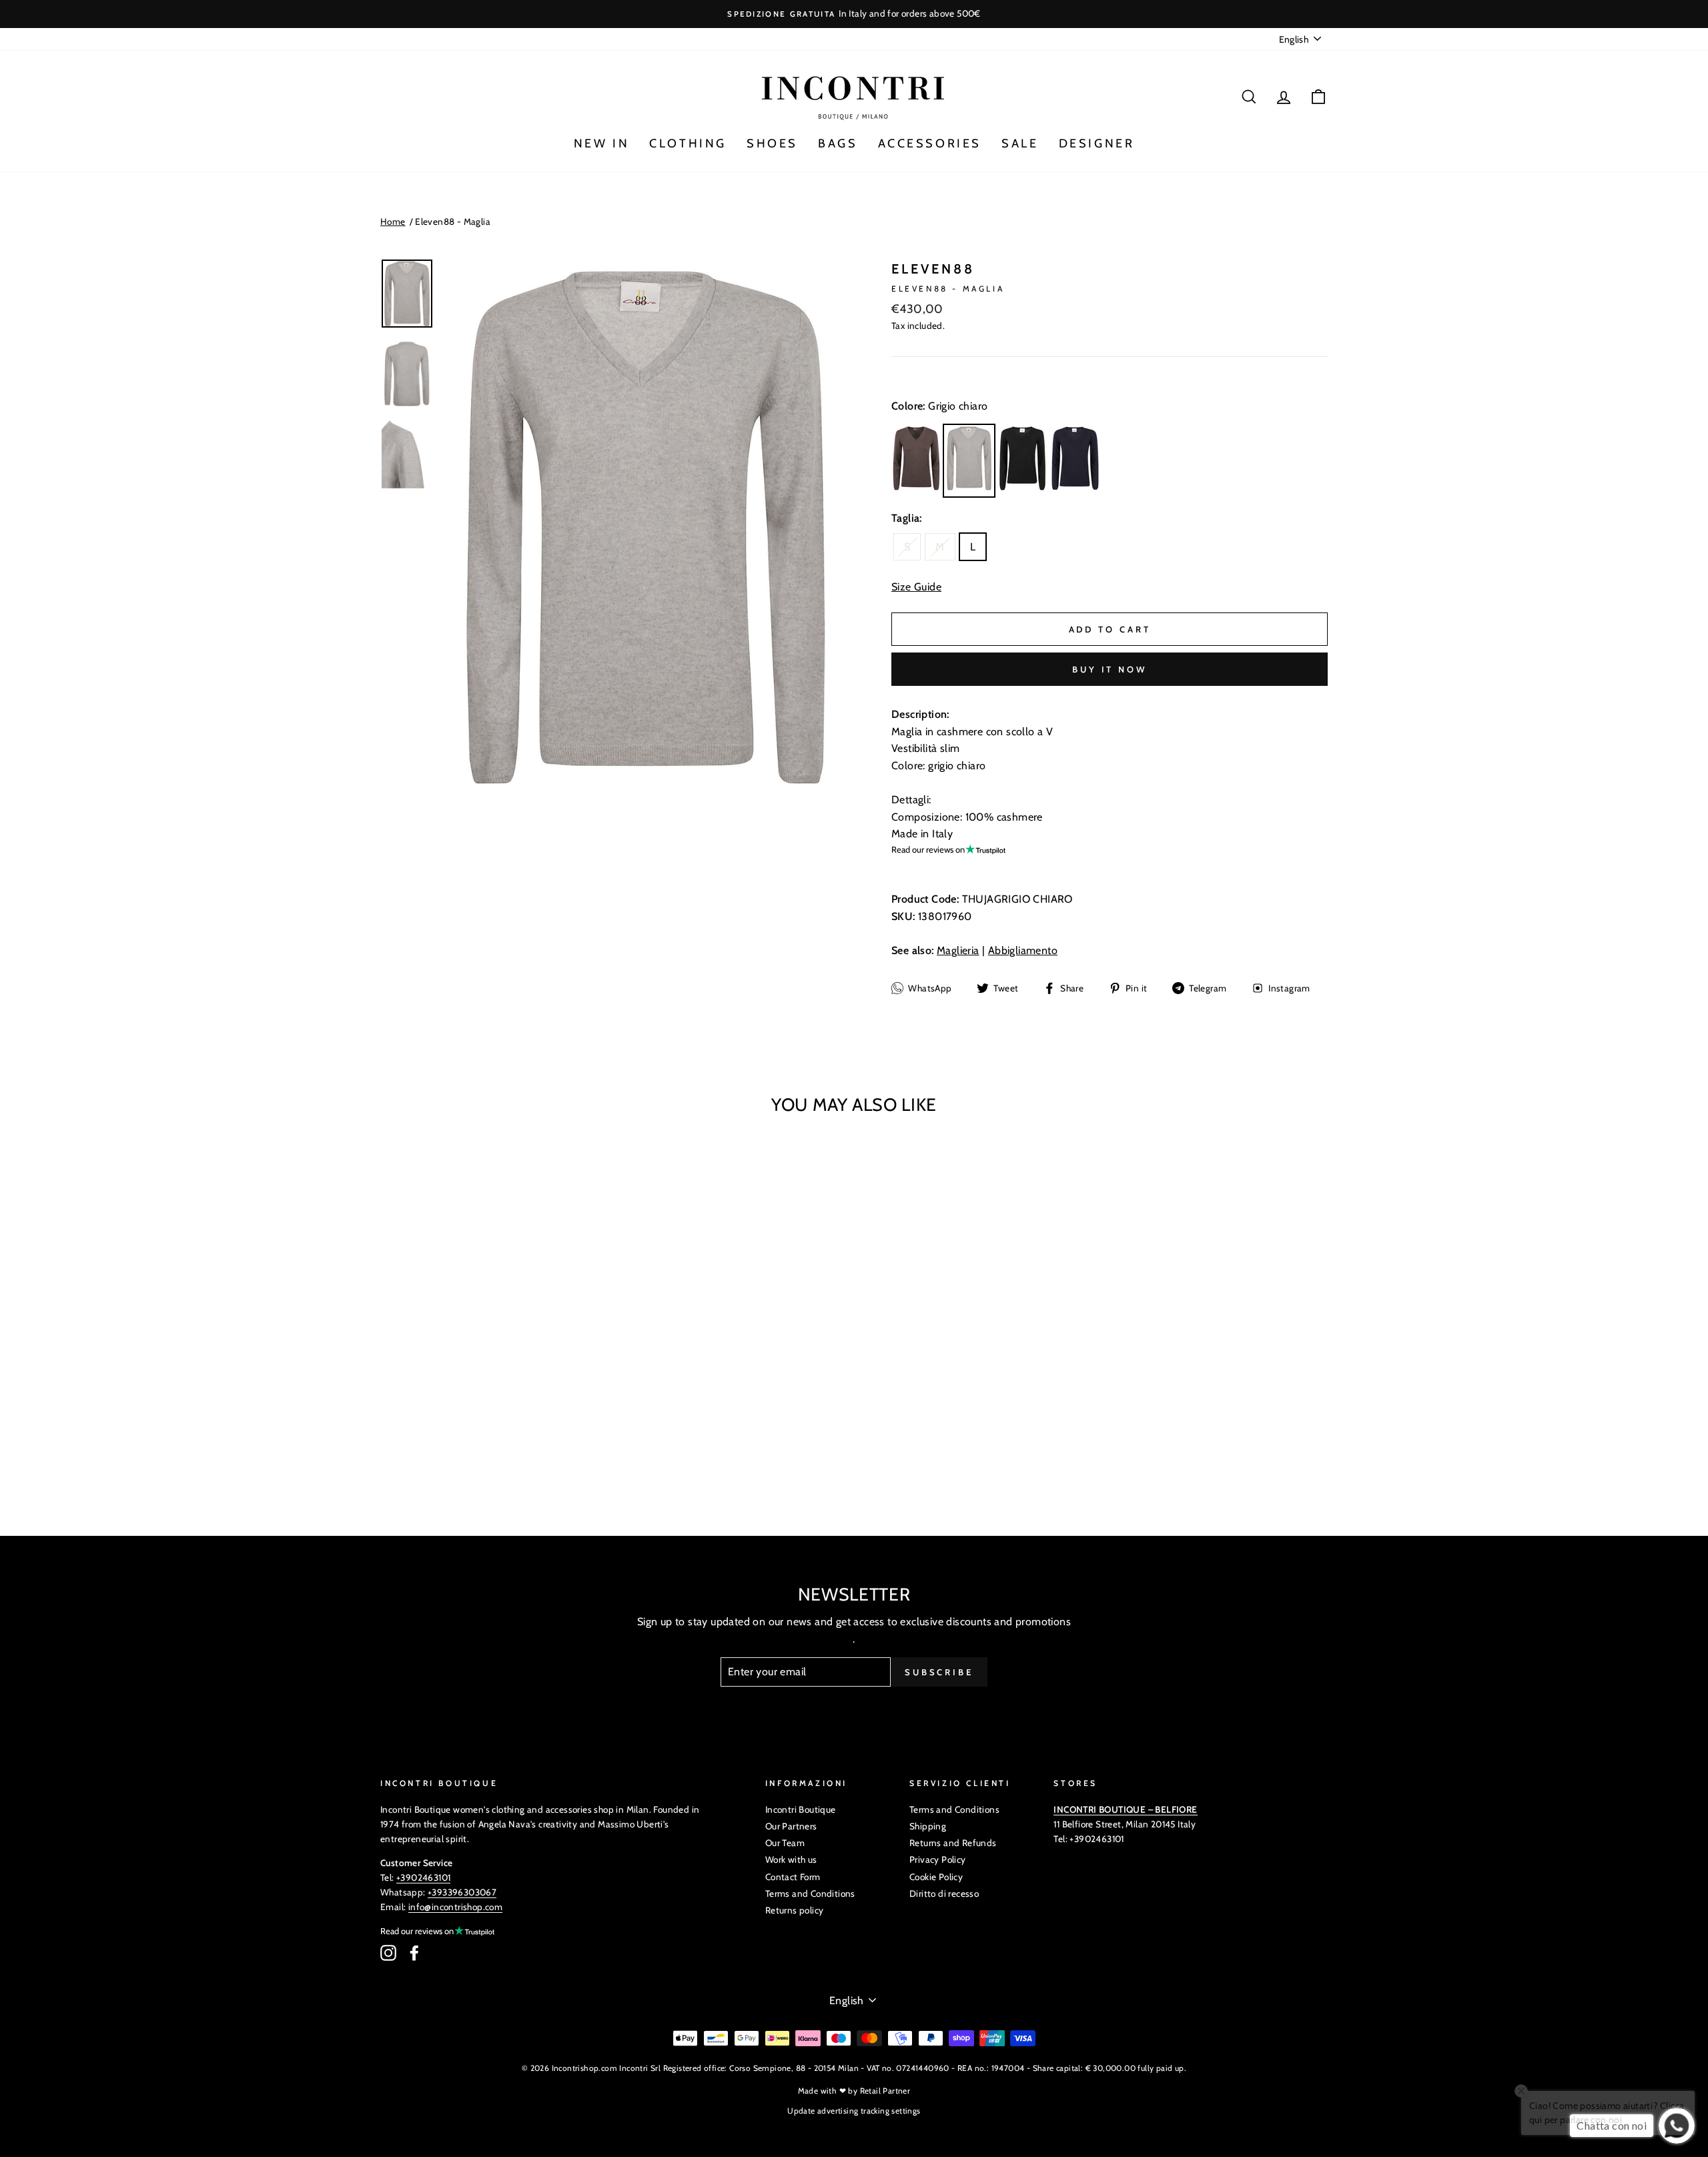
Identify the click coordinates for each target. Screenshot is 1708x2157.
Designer (1097, 143)
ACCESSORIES (930, 143)
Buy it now (1110, 669)
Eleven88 (933, 269)
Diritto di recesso (944, 1893)
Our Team (785, 1843)
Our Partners (791, 1826)
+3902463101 (423, 1877)
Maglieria (958, 950)
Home (393, 222)
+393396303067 (462, 1892)
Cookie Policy (936, 1877)
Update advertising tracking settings (854, 2111)
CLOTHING (688, 143)
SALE (1020, 143)
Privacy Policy (938, 1859)
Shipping (928, 1826)
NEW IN (602, 143)
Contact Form (793, 1877)
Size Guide (916, 587)
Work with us (791, 1859)
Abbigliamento (1023, 950)
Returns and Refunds (953, 1843)
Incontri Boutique (801, 1809)
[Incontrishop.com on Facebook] (414, 1953)
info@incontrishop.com (455, 1907)
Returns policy (795, 1910)
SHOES (772, 143)
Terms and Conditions (810, 1893)
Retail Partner (885, 2091)
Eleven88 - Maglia (453, 222)
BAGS (838, 143)
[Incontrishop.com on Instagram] (388, 1953)
